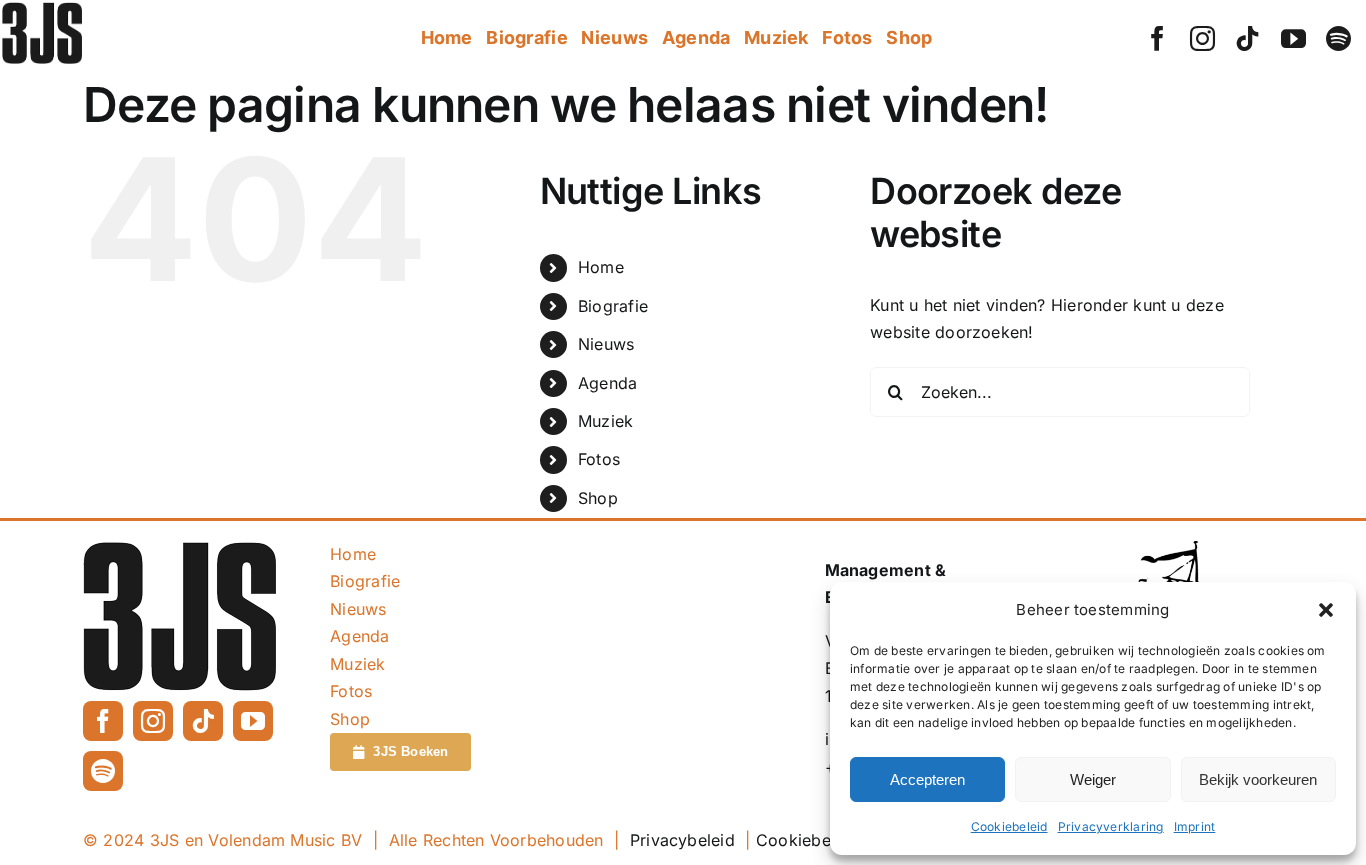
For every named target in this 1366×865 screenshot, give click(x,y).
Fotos (599, 459)
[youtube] (1293, 38)
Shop (598, 498)
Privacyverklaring (1111, 826)
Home (601, 267)
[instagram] (1202, 38)
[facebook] (1157, 38)
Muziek (605, 421)
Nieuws (606, 344)
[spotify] (1338, 38)
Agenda (607, 383)
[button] (1326, 610)
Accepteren (927, 779)
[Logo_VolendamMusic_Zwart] (1177, 549)
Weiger (1093, 779)
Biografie (613, 306)
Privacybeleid (682, 840)
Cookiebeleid (1009, 826)
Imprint (1195, 826)
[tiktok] (1247, 38)
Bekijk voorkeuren (1258, 779)
